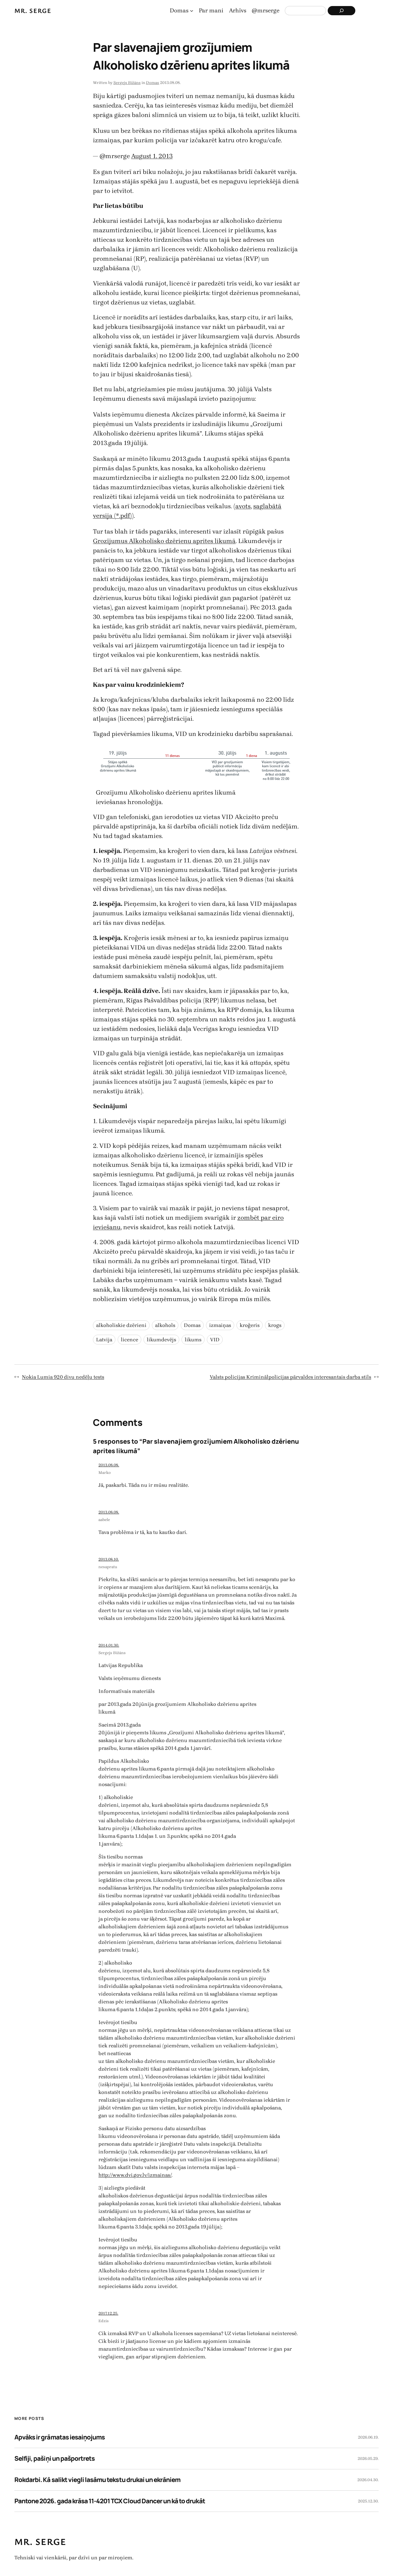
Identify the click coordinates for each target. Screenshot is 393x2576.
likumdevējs (161, 1340)
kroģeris (250, 1325)
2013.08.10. (109, 1559)
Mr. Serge (33, 10)
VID (215, 1340)
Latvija (104, 1340)
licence (129, 1340)
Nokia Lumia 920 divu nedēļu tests (63, 1377)
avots (243, 506)
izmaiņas (220, 1325)
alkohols (165, 1325)
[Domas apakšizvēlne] (192, 11)
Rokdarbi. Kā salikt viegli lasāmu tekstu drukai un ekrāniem (97, 2480)
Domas (152, 83)
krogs (275, 1325)
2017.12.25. (108, 2313)
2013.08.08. (109, 1465)
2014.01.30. (109, 1645)
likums (193, 1340)
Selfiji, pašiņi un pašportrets (55, 2458)
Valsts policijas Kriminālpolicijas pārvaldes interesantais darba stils (290, 1377)
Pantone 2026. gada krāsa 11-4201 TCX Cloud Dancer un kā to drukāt (110, 2501)
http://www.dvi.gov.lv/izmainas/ (135, 2175)
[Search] (342, 11)
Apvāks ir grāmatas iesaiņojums (60, 2437)
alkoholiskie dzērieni (121, 1325)
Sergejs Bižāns (127, 83)
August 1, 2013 (152, 156)
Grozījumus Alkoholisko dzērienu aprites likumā (164, 541)
